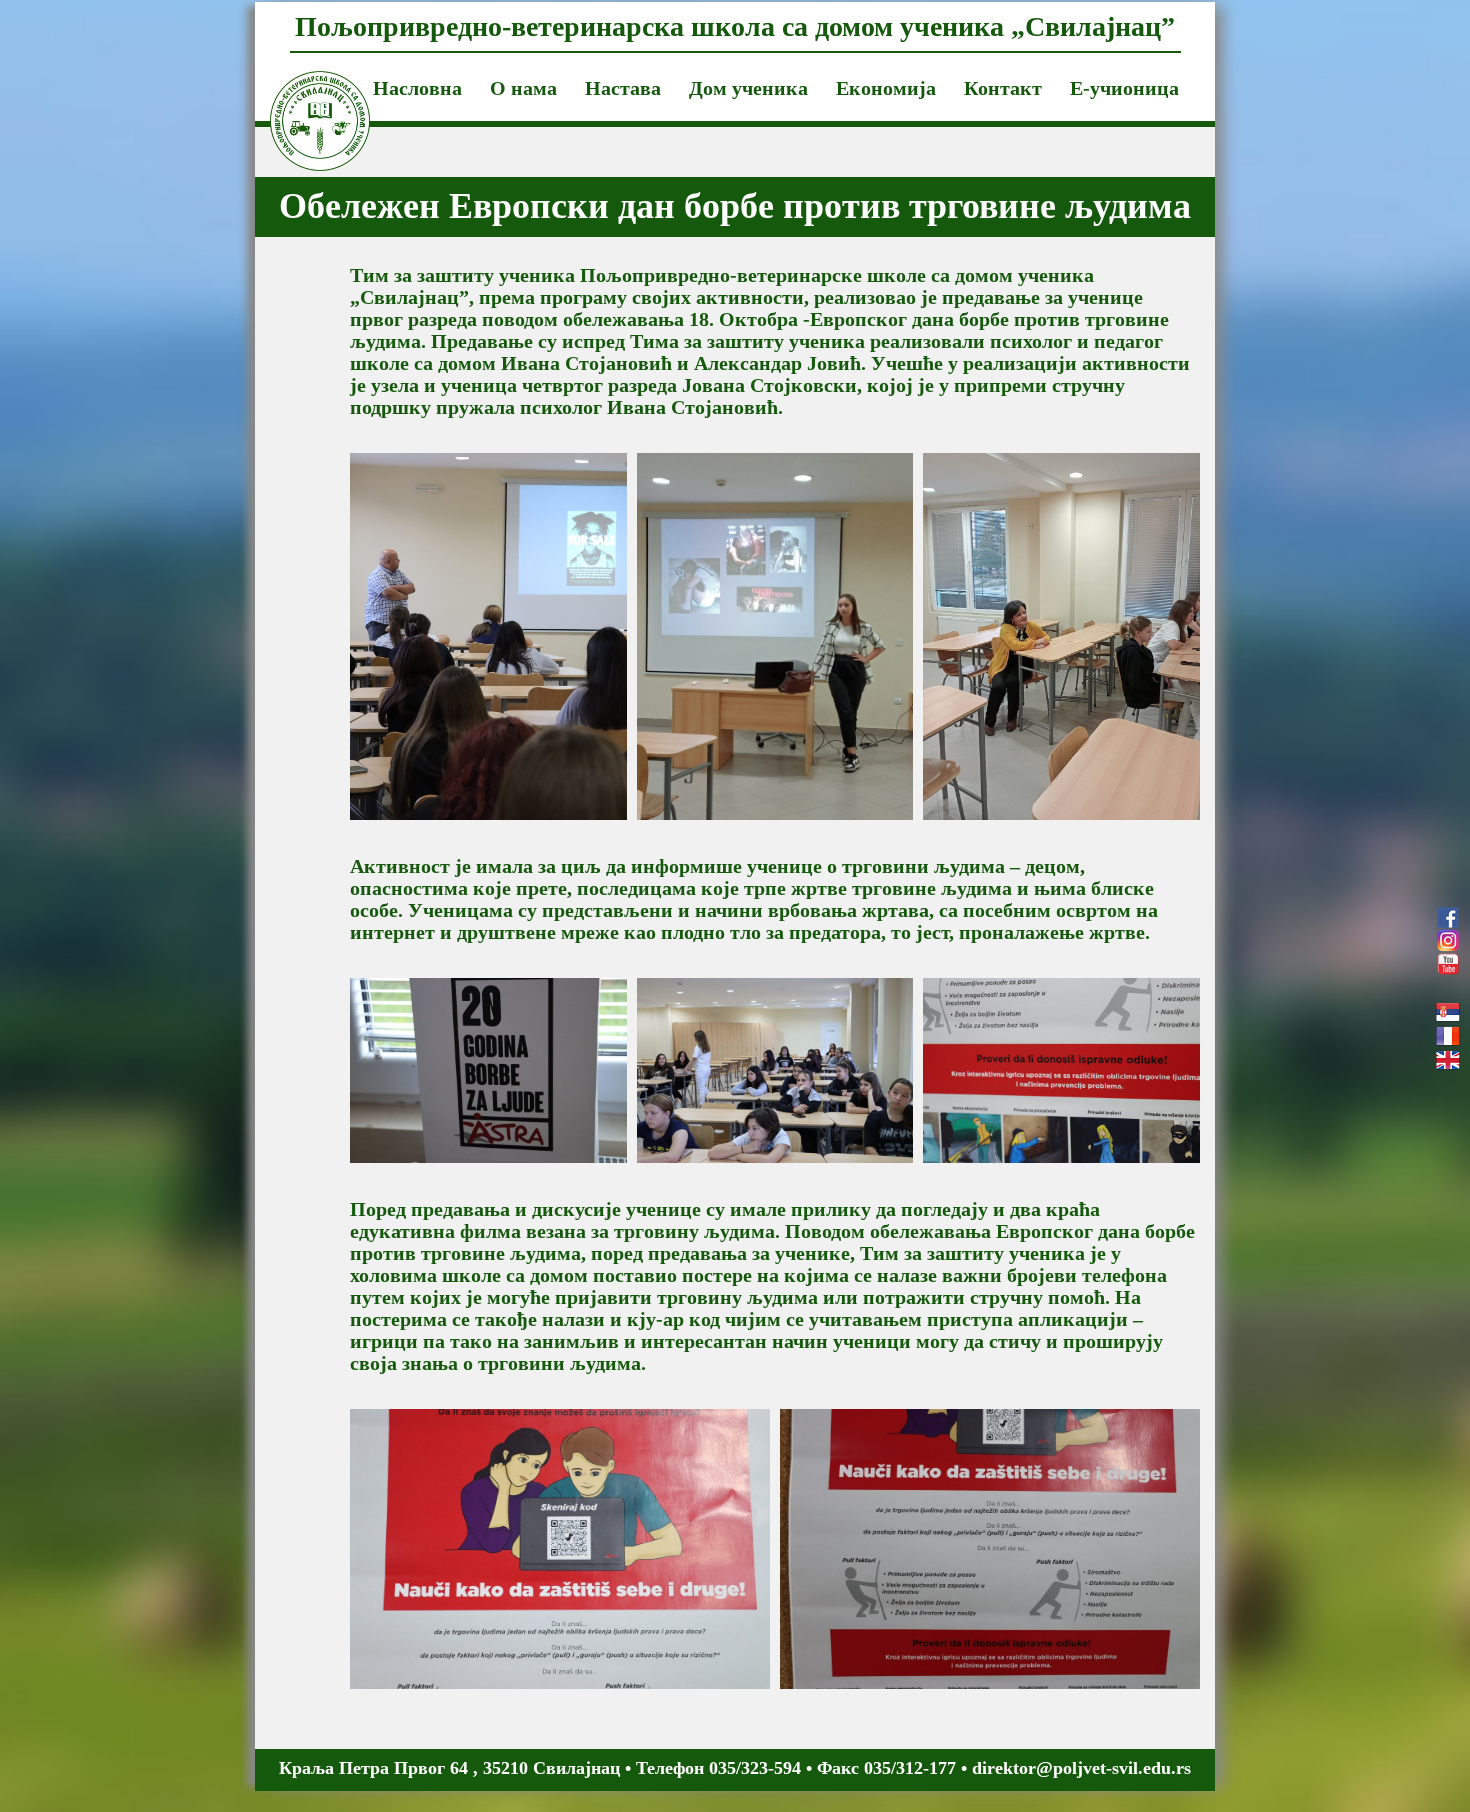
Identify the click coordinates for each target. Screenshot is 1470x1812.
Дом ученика (748, 88)
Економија (886, 88)
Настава (623, 88)
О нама (523, 88)
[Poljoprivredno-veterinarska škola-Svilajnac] (305, 96)
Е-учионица (1124, 88)
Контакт (1003, 88)
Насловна (417, 88)
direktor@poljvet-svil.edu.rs (1081, 1768)
